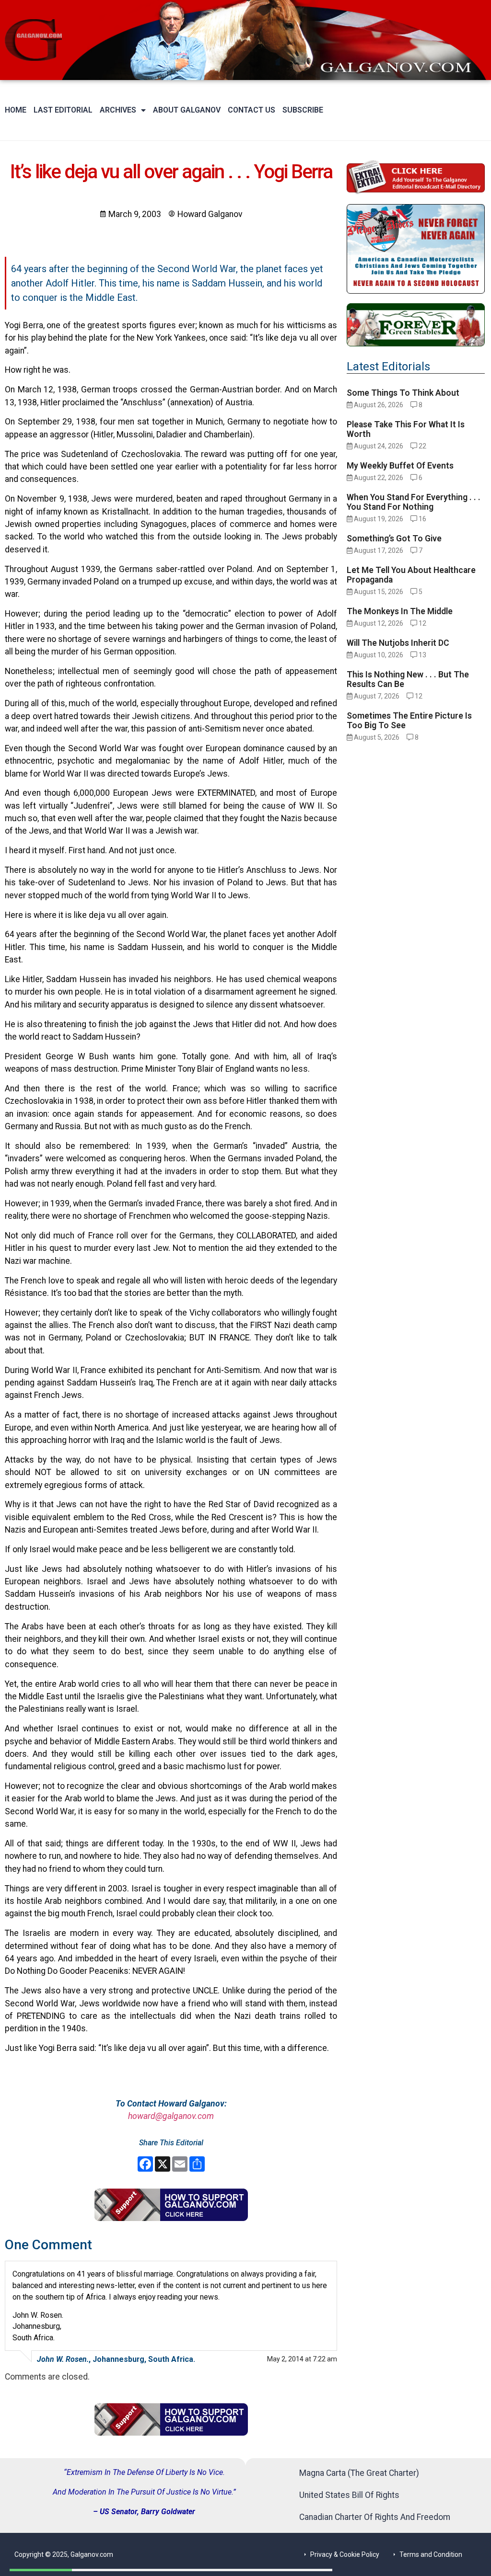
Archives (118, 110)
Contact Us (251, 110)
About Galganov (187, 110)
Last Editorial (63, 110)
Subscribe (303, 110)
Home (16, 110)
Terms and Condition (431, 2554)
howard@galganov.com (171, 2116)
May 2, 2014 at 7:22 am (302, 2359)
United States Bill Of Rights (349, 2495)
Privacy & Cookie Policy (345, 2554)
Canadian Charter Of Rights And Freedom (375, 2517)
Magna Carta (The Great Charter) (359, 2473)
